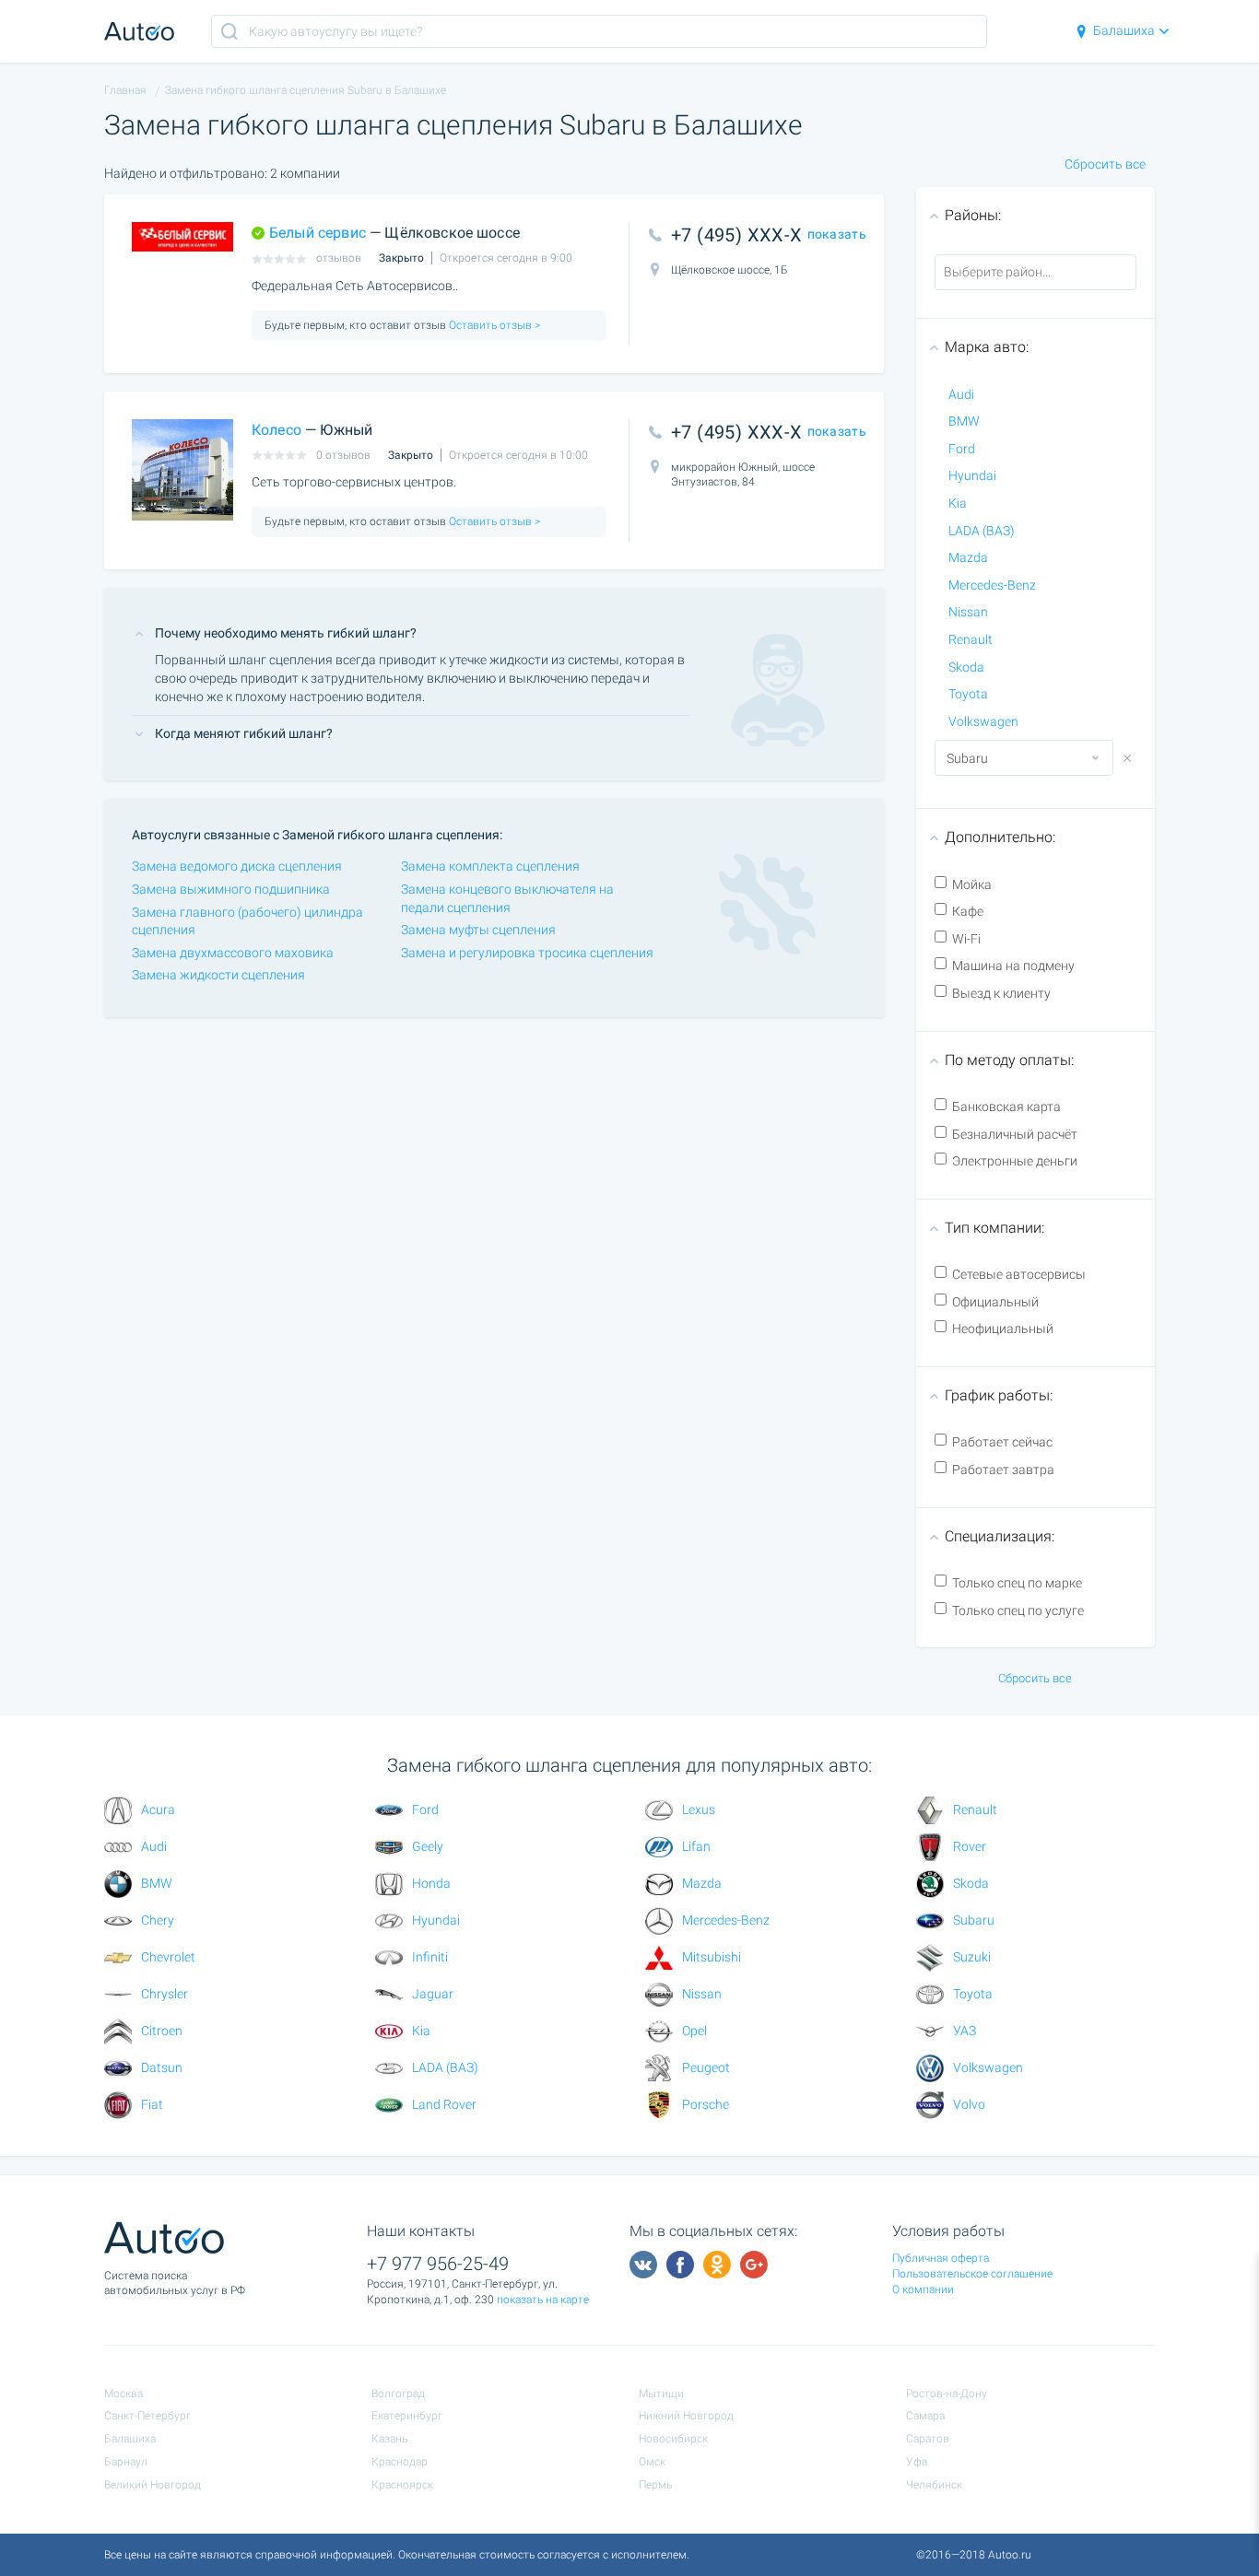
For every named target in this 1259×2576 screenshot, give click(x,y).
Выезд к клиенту (1001, 993)
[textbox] (1018, 272)
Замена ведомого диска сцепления (237, 866)
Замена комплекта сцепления (490, 866)
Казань (389, 2439)
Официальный (995, 1302)
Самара (925, 2416)
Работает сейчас (1002, 1442)
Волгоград (398, 2394)
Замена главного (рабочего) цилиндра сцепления (247, 921)
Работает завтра (1003, 1469)
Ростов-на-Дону (947, 2394)
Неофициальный (1003, 1329)
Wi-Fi (966, 939)
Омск (652, 2462)
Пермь (655, 2485)
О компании (923, 2289)
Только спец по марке (1017, 1583)
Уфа (917, 2462)
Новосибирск (673, 2439)
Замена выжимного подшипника (231, 889)
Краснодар (400, 2462)
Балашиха (1124, 30)
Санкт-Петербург (147, 2416)
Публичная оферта (941, 2258)
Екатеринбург (407, 2416)
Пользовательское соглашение (972, 2274)
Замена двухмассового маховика (233, 953)
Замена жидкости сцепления (218, 975)
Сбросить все (1105, 164)
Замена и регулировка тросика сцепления (527, 953)
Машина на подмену (1013, 966)
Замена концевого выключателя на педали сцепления (507, 898)
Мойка (972, 884)
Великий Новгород (153, 2485)
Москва (124, 2394)
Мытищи (661, 2394)
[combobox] (1035, 273)
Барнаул (126, 2462)
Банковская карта (1006, 1107)
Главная (125, 90)
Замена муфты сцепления (478, 930)
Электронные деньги (1015, 1161)
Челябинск (934, 2485)
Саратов (928, 2439)
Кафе (968, 911)
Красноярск (402, 2485)
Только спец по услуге (1018, 1610)
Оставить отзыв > (493, 325)
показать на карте (543, 2300)
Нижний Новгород (686, 2416)
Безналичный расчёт (1015, 1134)
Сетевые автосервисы (1019, 1274)
